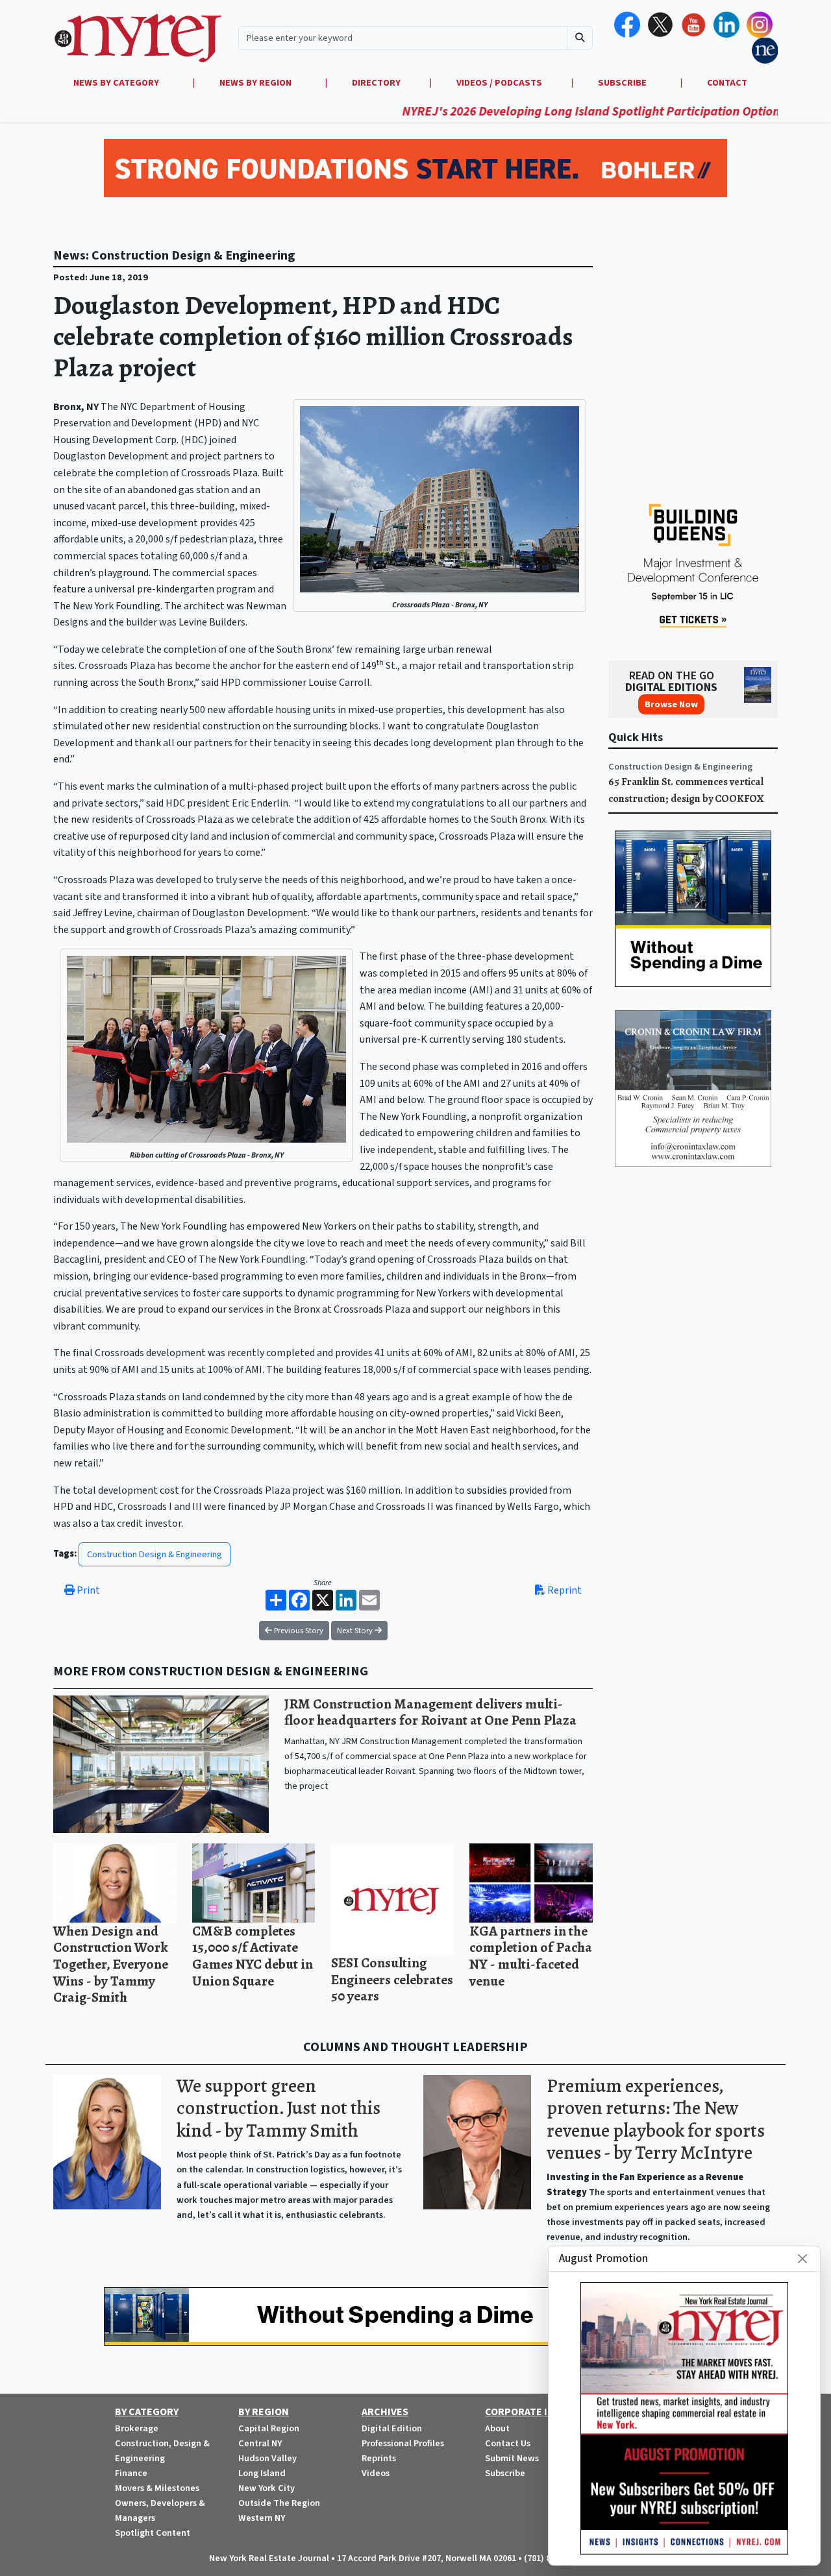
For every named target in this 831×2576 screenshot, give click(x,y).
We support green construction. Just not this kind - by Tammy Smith (279, 2108)
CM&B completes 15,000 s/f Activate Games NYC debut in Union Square (253, 1956)
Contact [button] (727, 83)
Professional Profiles (403, 2443)
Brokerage (137, 2428)
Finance (131, 2473)
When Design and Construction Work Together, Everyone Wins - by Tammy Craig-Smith (111, 1964)
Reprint (564, 1590)
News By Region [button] (256, 83)
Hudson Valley (267, 2458)
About (497, 2428)
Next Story (356, 1631)
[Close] (802, 2259)
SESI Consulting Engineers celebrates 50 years (392, 1979)
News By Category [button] (117, 83)
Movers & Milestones (157, 2488)
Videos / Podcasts (499, 83)
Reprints (379, 2458)
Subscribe (505, 2473)
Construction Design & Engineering (155, 1554)
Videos (376, 2473)
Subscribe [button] (623, 83)
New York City (267, 2488)
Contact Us (508, 2443)
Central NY (260, 2443)
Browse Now (671, 704)
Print (87, 1590)
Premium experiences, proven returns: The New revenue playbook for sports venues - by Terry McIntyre (656, 2120)
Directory (376, 83)
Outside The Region (279, 2503)
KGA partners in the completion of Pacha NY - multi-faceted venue (531, 1956)
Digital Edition (392, 2428)
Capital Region (269, 2428)
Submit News (512, 2458)
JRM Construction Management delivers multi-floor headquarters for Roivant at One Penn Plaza (430, 1712)
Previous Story (298, 1631)
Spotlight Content (153, 2533)
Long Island (262, 2473)
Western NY (262, 2518)
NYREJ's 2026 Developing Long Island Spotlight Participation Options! (537, 112)
